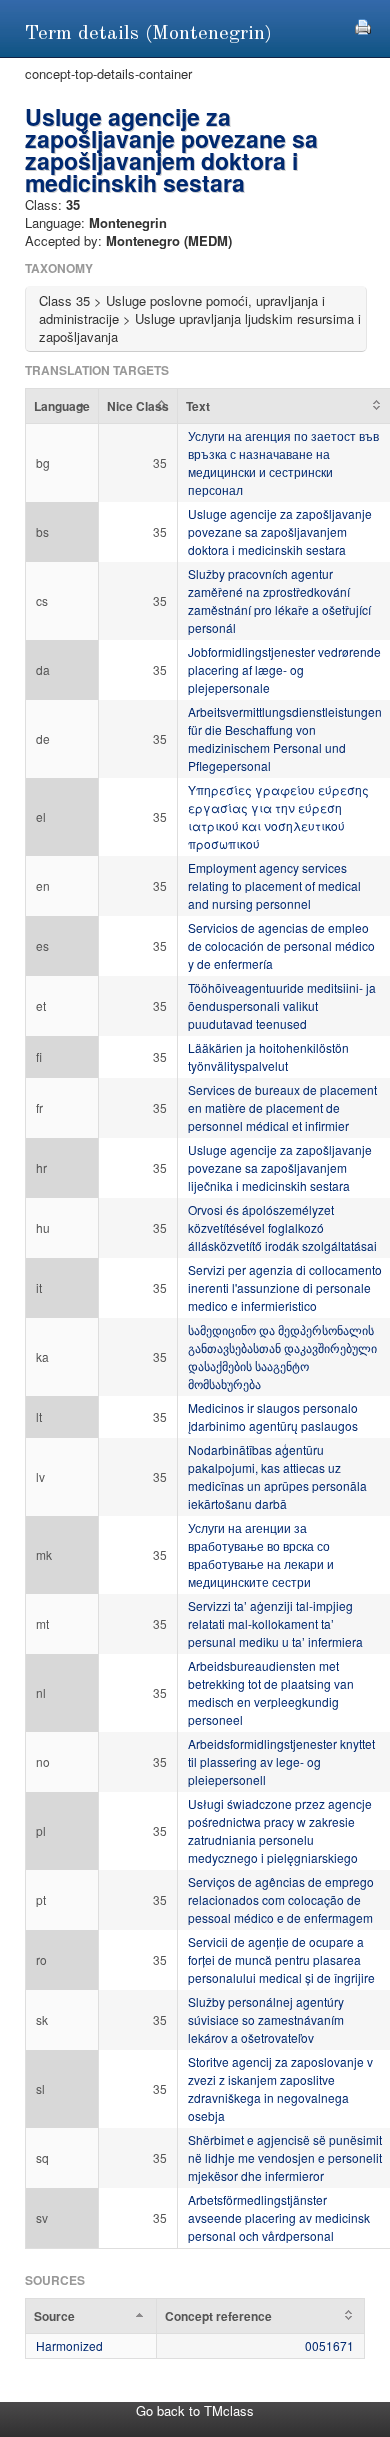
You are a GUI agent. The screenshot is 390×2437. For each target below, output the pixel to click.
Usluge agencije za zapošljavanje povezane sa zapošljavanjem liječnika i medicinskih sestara (280, 1167)
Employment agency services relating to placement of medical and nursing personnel (274, 885)
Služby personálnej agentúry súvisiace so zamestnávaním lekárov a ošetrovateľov (266, 2019)
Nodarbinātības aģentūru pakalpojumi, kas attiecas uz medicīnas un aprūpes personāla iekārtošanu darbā (277, 1476)
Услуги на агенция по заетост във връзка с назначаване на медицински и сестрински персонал (283, 462)
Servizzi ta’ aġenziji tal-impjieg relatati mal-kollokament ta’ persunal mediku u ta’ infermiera (275, 1623)
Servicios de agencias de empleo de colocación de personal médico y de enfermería (281, 945)
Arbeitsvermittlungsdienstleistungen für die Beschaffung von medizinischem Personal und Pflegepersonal (285, 738)
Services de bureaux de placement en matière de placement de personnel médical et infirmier (282, 1107)
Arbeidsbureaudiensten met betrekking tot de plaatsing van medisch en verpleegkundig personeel (271, 1692)
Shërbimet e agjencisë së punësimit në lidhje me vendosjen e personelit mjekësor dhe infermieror (285, 2157)
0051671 (329, 2345)
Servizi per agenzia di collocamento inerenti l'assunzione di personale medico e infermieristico (285, 1287)
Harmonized (69, 2345)
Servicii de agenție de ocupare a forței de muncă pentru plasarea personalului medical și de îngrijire (281, 1959)
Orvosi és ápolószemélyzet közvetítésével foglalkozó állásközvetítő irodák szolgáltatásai (282, 1227)
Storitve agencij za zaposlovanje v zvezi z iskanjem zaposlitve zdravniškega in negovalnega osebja (280, 2088)
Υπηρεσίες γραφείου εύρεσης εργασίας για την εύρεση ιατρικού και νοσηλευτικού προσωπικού (278, 816)
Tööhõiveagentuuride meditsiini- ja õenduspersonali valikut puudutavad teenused (282, 1005)
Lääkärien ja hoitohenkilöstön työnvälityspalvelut (268, 1056)
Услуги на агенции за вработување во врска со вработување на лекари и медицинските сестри (261, 1554)
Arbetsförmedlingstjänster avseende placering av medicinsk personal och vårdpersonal (279, 2217)
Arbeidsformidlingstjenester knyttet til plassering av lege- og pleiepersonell (281, 1761)
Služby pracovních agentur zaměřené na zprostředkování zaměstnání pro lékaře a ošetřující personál (279, 600)
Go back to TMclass (195, 2410)
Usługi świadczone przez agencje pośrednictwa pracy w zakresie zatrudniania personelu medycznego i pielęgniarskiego (280, 1830)
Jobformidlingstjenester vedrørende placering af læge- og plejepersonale (284, 669)
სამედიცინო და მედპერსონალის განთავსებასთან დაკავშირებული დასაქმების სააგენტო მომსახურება (282, 1356)
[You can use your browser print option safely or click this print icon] (363, 24)
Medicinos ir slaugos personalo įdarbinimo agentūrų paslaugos (273, 1416)
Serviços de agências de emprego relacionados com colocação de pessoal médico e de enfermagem (281, 1899)
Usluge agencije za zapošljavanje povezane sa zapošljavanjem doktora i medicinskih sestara (280, 531)
